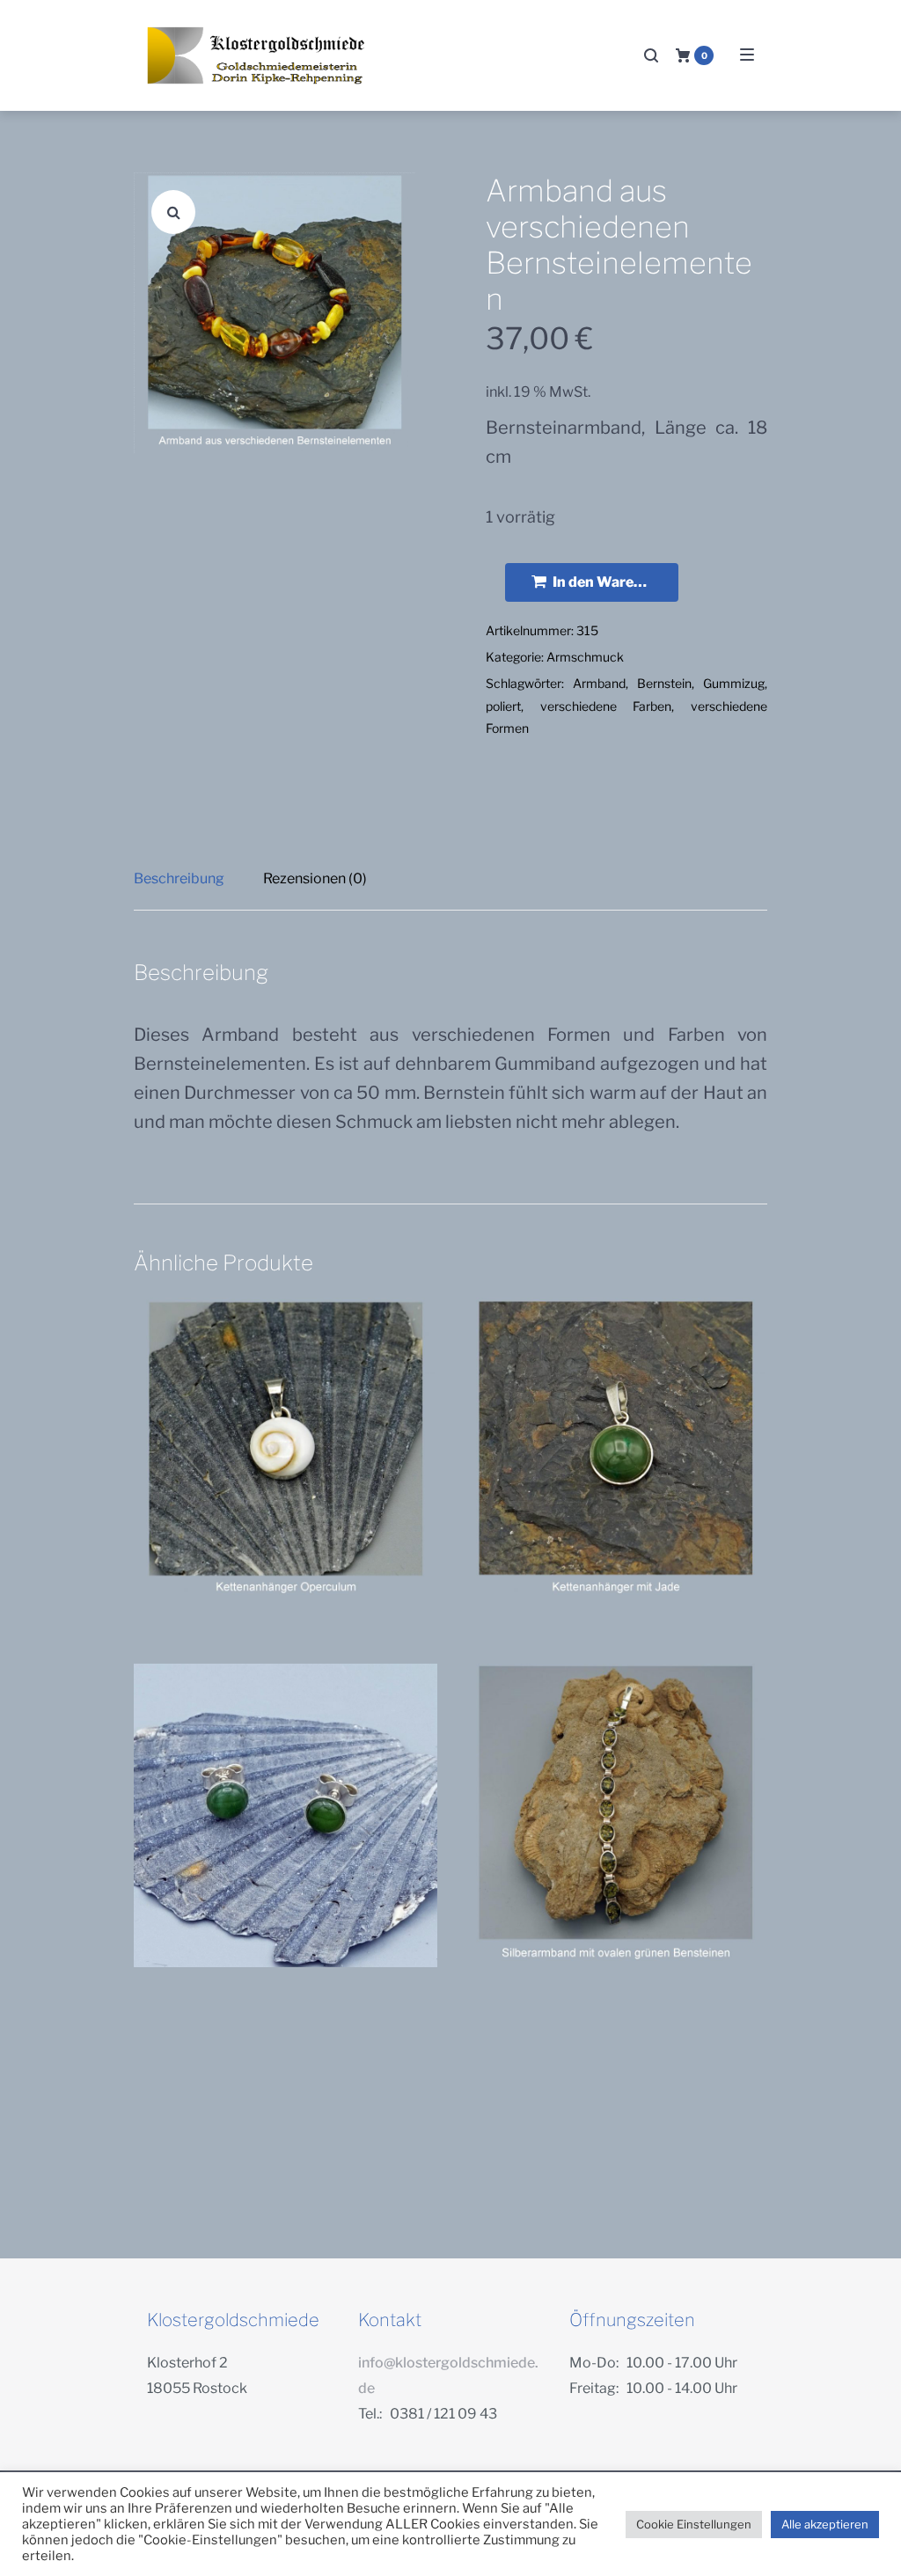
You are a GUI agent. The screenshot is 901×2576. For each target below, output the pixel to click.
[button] (173, 212)
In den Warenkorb (613, 582)
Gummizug (734, 683)
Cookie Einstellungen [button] (694, 2524)
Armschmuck (585, 657)
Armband (599, 683)
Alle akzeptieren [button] (825, 2524)
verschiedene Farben (606, 706)
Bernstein (664, 683)
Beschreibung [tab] (179, 878)
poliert (503, 706)
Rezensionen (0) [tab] (315, 878)
